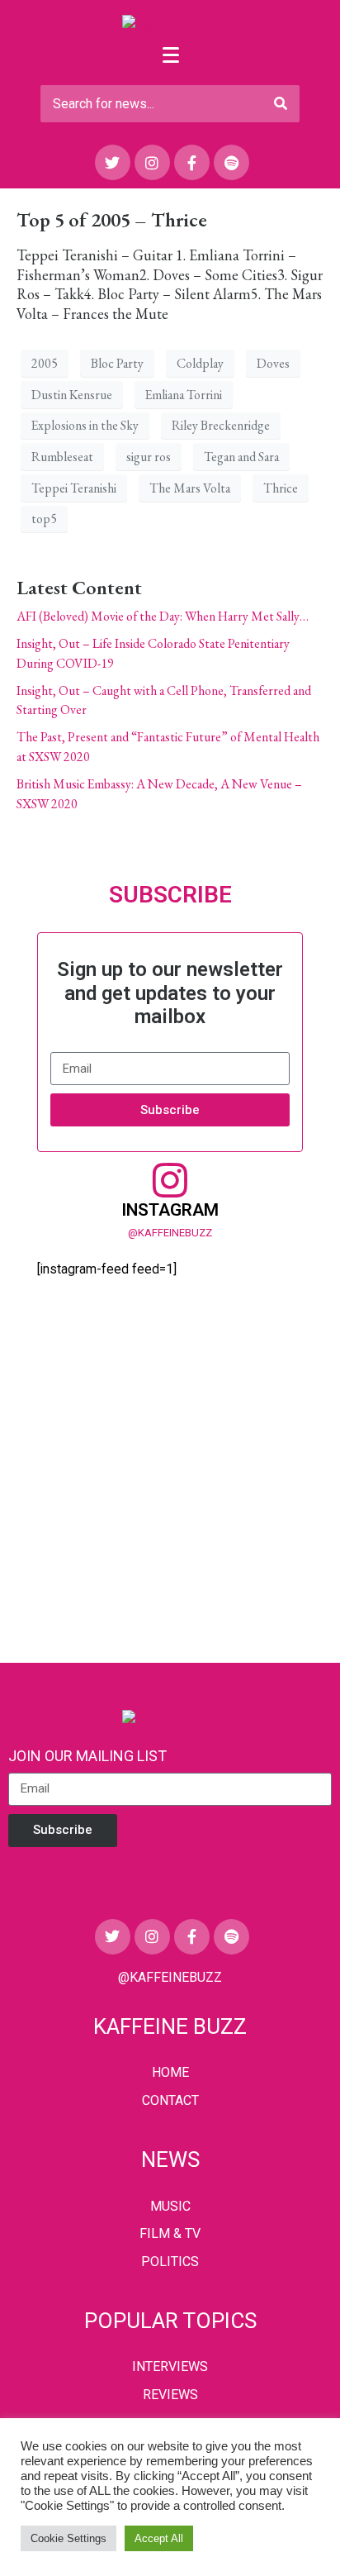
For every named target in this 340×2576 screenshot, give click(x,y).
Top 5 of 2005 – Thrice (112, 219)
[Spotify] (231, 162)
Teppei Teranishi (74, 488)
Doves (273, 363)
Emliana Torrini (184, 395)
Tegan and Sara (241, 457)
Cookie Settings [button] (68, 2538)
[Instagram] (152, 162)
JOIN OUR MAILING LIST (87, 1756)
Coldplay (200, 363)
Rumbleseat (62, 457)
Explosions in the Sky (85, 425)
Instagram (170, 1210)
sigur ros (149, 457)
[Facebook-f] (192, 162)
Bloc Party (117, 363)
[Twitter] (113, 162)
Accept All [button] (159, 2538)
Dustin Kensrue (72, 395)
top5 (44, 519)
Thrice (281, 488)
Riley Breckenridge (221, 425)
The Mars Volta (190, 488)
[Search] (281, 104)
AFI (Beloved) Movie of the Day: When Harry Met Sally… (163, 616)
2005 (45, 363)
